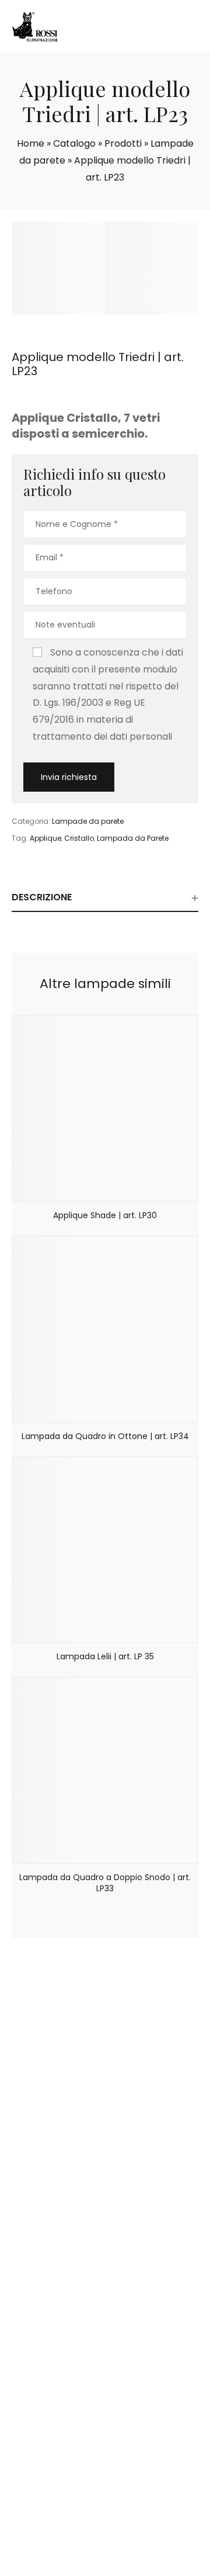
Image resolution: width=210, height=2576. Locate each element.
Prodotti (123, 143)
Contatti (41, 2220)
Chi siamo (44, 2190)
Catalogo (74, 143)
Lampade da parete (88, 821)
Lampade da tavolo (63, 2302)
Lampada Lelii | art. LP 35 (105, 1656)
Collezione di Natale (63, 2437)
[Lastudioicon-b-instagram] (120, 2529)
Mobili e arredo (53, 2331)
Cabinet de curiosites (67, 2408)
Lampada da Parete (133, 838)
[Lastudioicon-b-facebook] (90, 2529)
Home (31, 143)
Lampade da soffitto (65, 2287)
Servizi (36, 2205)
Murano (39, 2452)
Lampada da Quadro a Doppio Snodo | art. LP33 (105, 1883)
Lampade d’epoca (60, 2422)
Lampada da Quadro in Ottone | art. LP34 (105, 1436)
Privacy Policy (90, 2563)
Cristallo (79, 838)
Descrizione (42, 897)
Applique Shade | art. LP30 (105, 1215)
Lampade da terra (60, 2317)
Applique (45, 838)
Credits (132, 2563)
